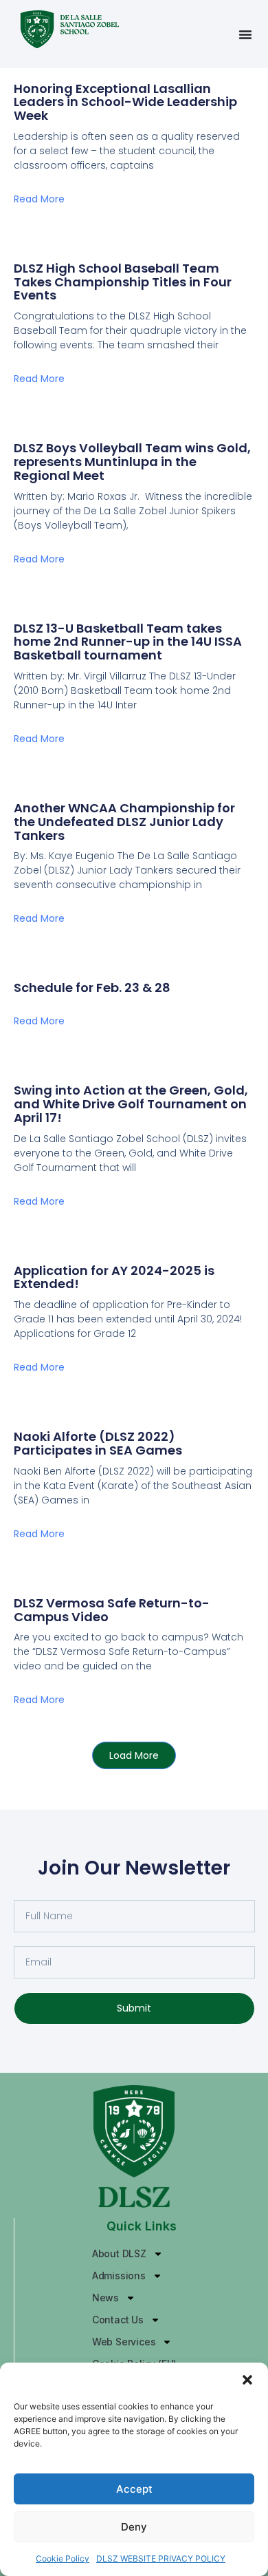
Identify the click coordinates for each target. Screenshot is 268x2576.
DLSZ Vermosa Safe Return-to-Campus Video (112, 1610)
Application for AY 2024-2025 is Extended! (114, 1277)
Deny (134, 2527)
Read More (39, 199)
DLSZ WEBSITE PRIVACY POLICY (161, 2558)
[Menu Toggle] (245, 34)
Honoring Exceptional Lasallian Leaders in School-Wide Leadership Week (125, 102)
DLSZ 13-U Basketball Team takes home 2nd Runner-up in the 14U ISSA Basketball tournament (128, 642)
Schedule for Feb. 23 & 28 (92, 988)
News (105, 2298)
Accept (134, 2489)
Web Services (124, 2342)
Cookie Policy (63, 2558)
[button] (247, 2380)
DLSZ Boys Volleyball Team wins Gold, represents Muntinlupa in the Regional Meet (132, 462)
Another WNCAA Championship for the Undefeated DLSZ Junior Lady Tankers (124, 822)
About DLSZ (119, 2253)
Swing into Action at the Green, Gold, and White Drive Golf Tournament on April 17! (131, 1104)
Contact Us (118, 2320)
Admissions (119, 2276)
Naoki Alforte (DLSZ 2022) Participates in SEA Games (98, 1443)
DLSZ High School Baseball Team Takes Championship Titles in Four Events (123, 282)
